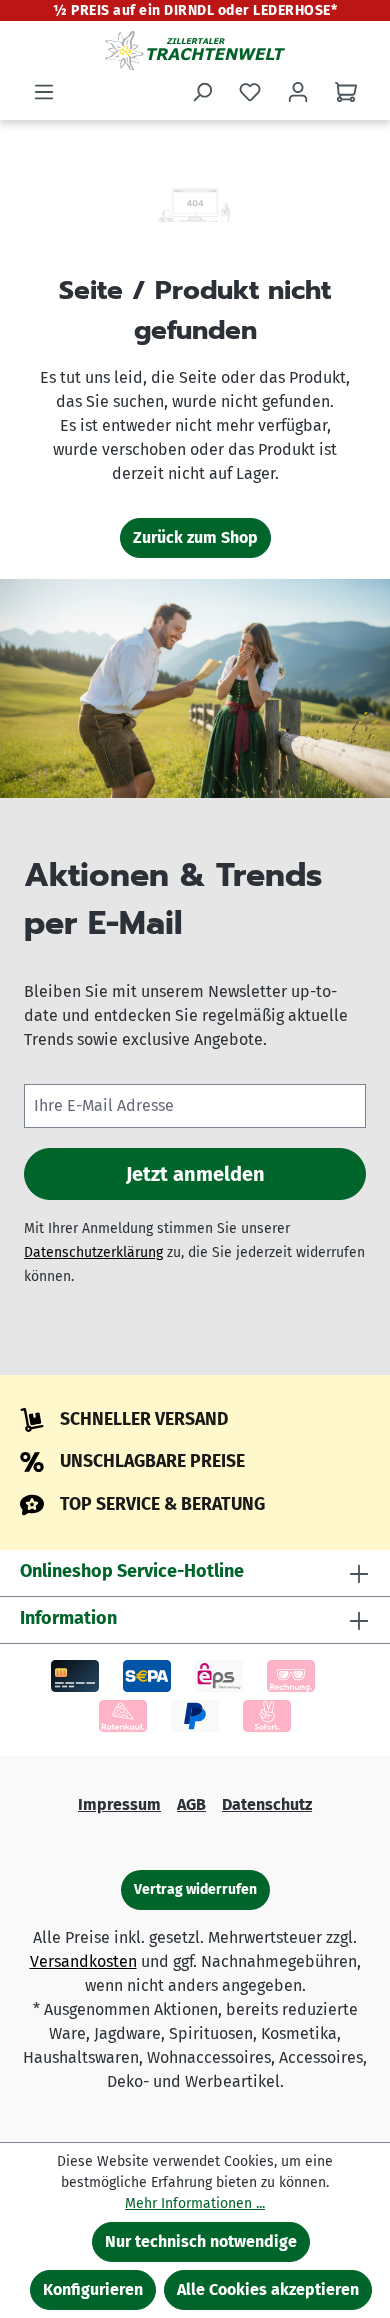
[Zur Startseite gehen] (195, 50)
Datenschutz (267, 1804)
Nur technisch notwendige (201, 2241)
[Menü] (44, 92)
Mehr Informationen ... (195, 2203)
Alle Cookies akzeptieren (268, 2289)
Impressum (119, 1804)
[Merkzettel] (250, 92)
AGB (191, 1804)
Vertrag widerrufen (195, 1889)
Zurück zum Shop (195, 537)
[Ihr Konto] (298, 92)
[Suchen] (202, 92)
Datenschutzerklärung (93, 1252)
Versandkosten (83, 1961)
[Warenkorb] (346, 92)
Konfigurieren (93, 2289)
